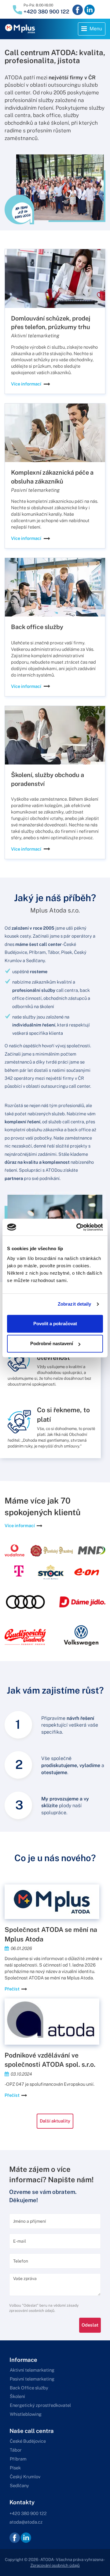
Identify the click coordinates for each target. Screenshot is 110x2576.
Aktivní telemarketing (32, 2370)
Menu (93, 30)
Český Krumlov (25, 2477)
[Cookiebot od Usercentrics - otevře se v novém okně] (78, 1227)
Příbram (18, 2459)
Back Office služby (29, 2388)
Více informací (26, 384)
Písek (15, 2468)
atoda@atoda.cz (26, 2522)
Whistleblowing (26, 2414)
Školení (17, 2396)
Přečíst (12, 1989)
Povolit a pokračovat (55, 1324)
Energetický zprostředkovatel (40, 2405)
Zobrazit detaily (75, 1304)
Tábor (16, 2450)
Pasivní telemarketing (32, 2379)
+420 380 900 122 (46, 12)
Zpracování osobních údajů (55, 2565)
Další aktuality (55, 2121)
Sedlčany (19, 2485)
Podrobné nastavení (52, 1343)
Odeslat (90, 2325)
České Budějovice (28, 2441)
